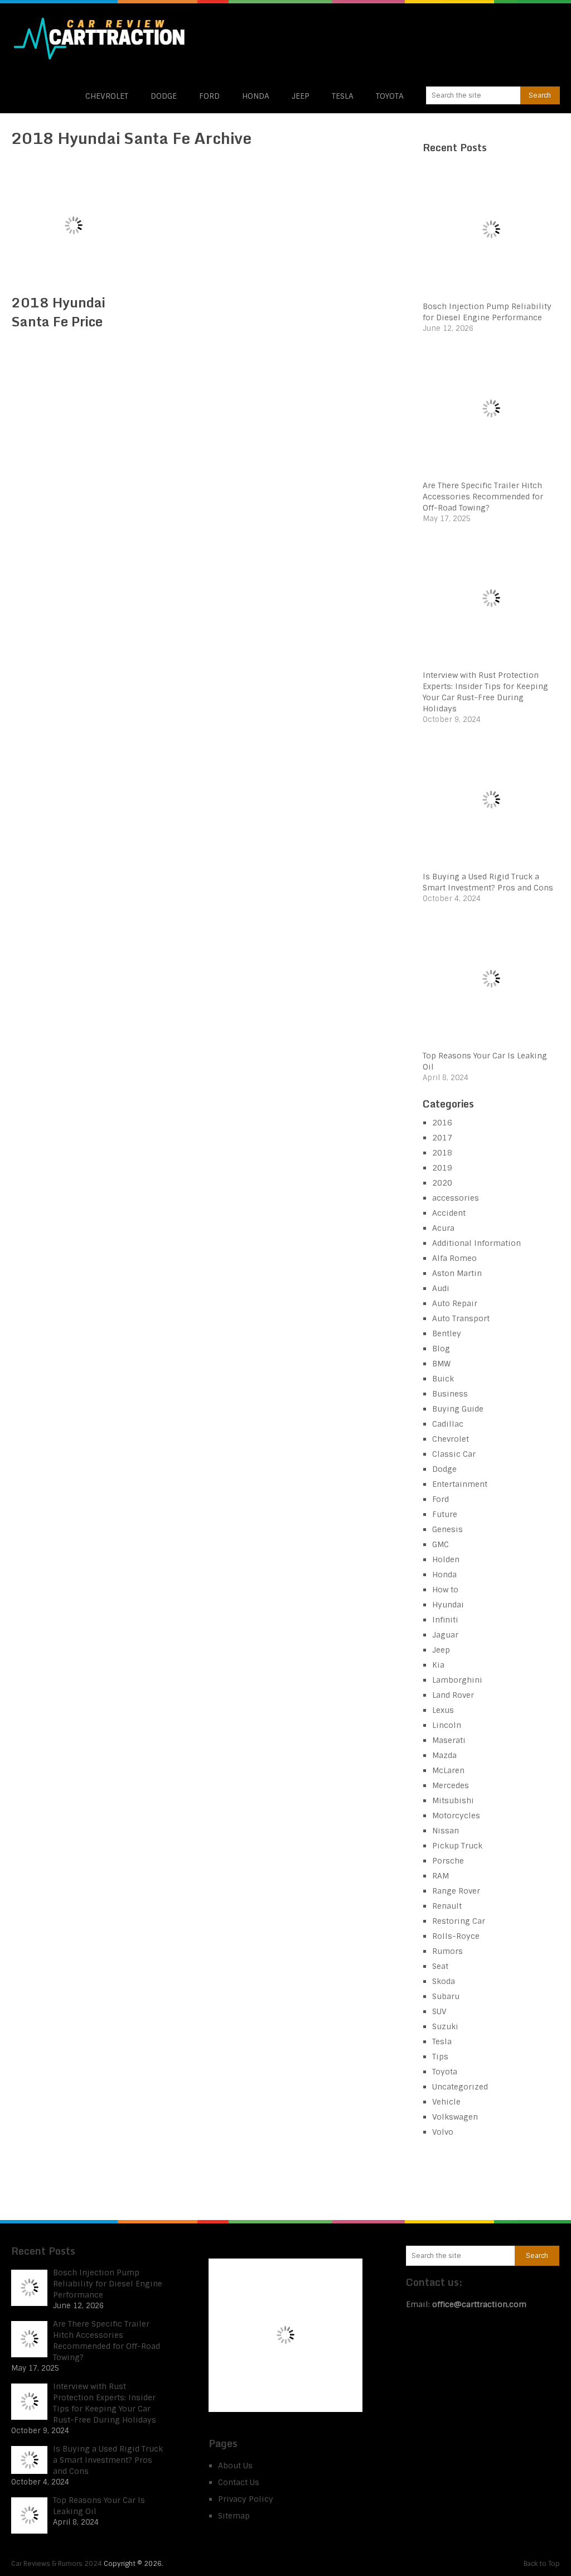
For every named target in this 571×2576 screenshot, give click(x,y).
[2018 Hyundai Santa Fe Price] (73, 225)
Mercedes (451, 1785)
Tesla (343, 96)
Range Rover (456, 1891)
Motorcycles (456, 1816)
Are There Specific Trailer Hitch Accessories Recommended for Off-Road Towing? (483, 497)
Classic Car (454, 1454)
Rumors (447, 1951)
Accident (449, 1213)
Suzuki (445, 2026)
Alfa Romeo (454, 1258)
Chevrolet (107, 96)
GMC (441, 1544)
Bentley (447, 1333)
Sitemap (234, 2516)
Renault (447, 1906)
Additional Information (476, 1243)
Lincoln (447, 1725)
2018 (442, 1153)
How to (445, 1590)
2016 (442, 1123)
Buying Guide (458, 1409)
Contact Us (239, 2482)
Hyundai (448, 1605)
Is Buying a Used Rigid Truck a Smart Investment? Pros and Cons (108, 2460)
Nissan (446, 1831)
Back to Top (542, 2564)
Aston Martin (457, 1273)
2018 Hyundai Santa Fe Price (58, 312)
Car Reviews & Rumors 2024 (57, 2564)
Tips (440, 2057)
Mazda (444, 1755)
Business (450, 1394)
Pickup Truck (457, 1846)
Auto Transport (461, 1318)
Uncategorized (460, 2087)
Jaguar (445, 1635)
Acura (443, 1228)
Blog (441, 1349)
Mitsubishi (453, 1800)
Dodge (164, 96)
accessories (456, 1198)
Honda (256, 96)
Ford (209, 96)
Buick (443, 1379)
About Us (235, 2466)
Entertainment (460, 1484)
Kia (438, 1665)
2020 (442, 1183)
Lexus (443, 1710)
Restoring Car (459, 1921)
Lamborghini (457, 1680)
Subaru (446, 1996)
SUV (439, 2011)
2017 (442, 1138)
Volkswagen (455, 2117)
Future (445, 1514)
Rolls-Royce (456, 1936)
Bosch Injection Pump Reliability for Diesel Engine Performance (108, 2284)
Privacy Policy (246, 2499)
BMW (441, 1364)
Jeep (301, 96)
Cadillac (448, 1424)
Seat (440, 1966)
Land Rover (453, 1695)
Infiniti (445, 1620)
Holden (446, 1559)
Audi (441, 1288)
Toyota (390, 96)
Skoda (444, 1981)
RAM (441, 1876)
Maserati (449, 1740)
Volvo (443, 2132)
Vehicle (446, 2102)
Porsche (448, 1861)
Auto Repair (455, 1303)
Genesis (447, 1529)
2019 (442, 1168)
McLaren (448, 1770)
